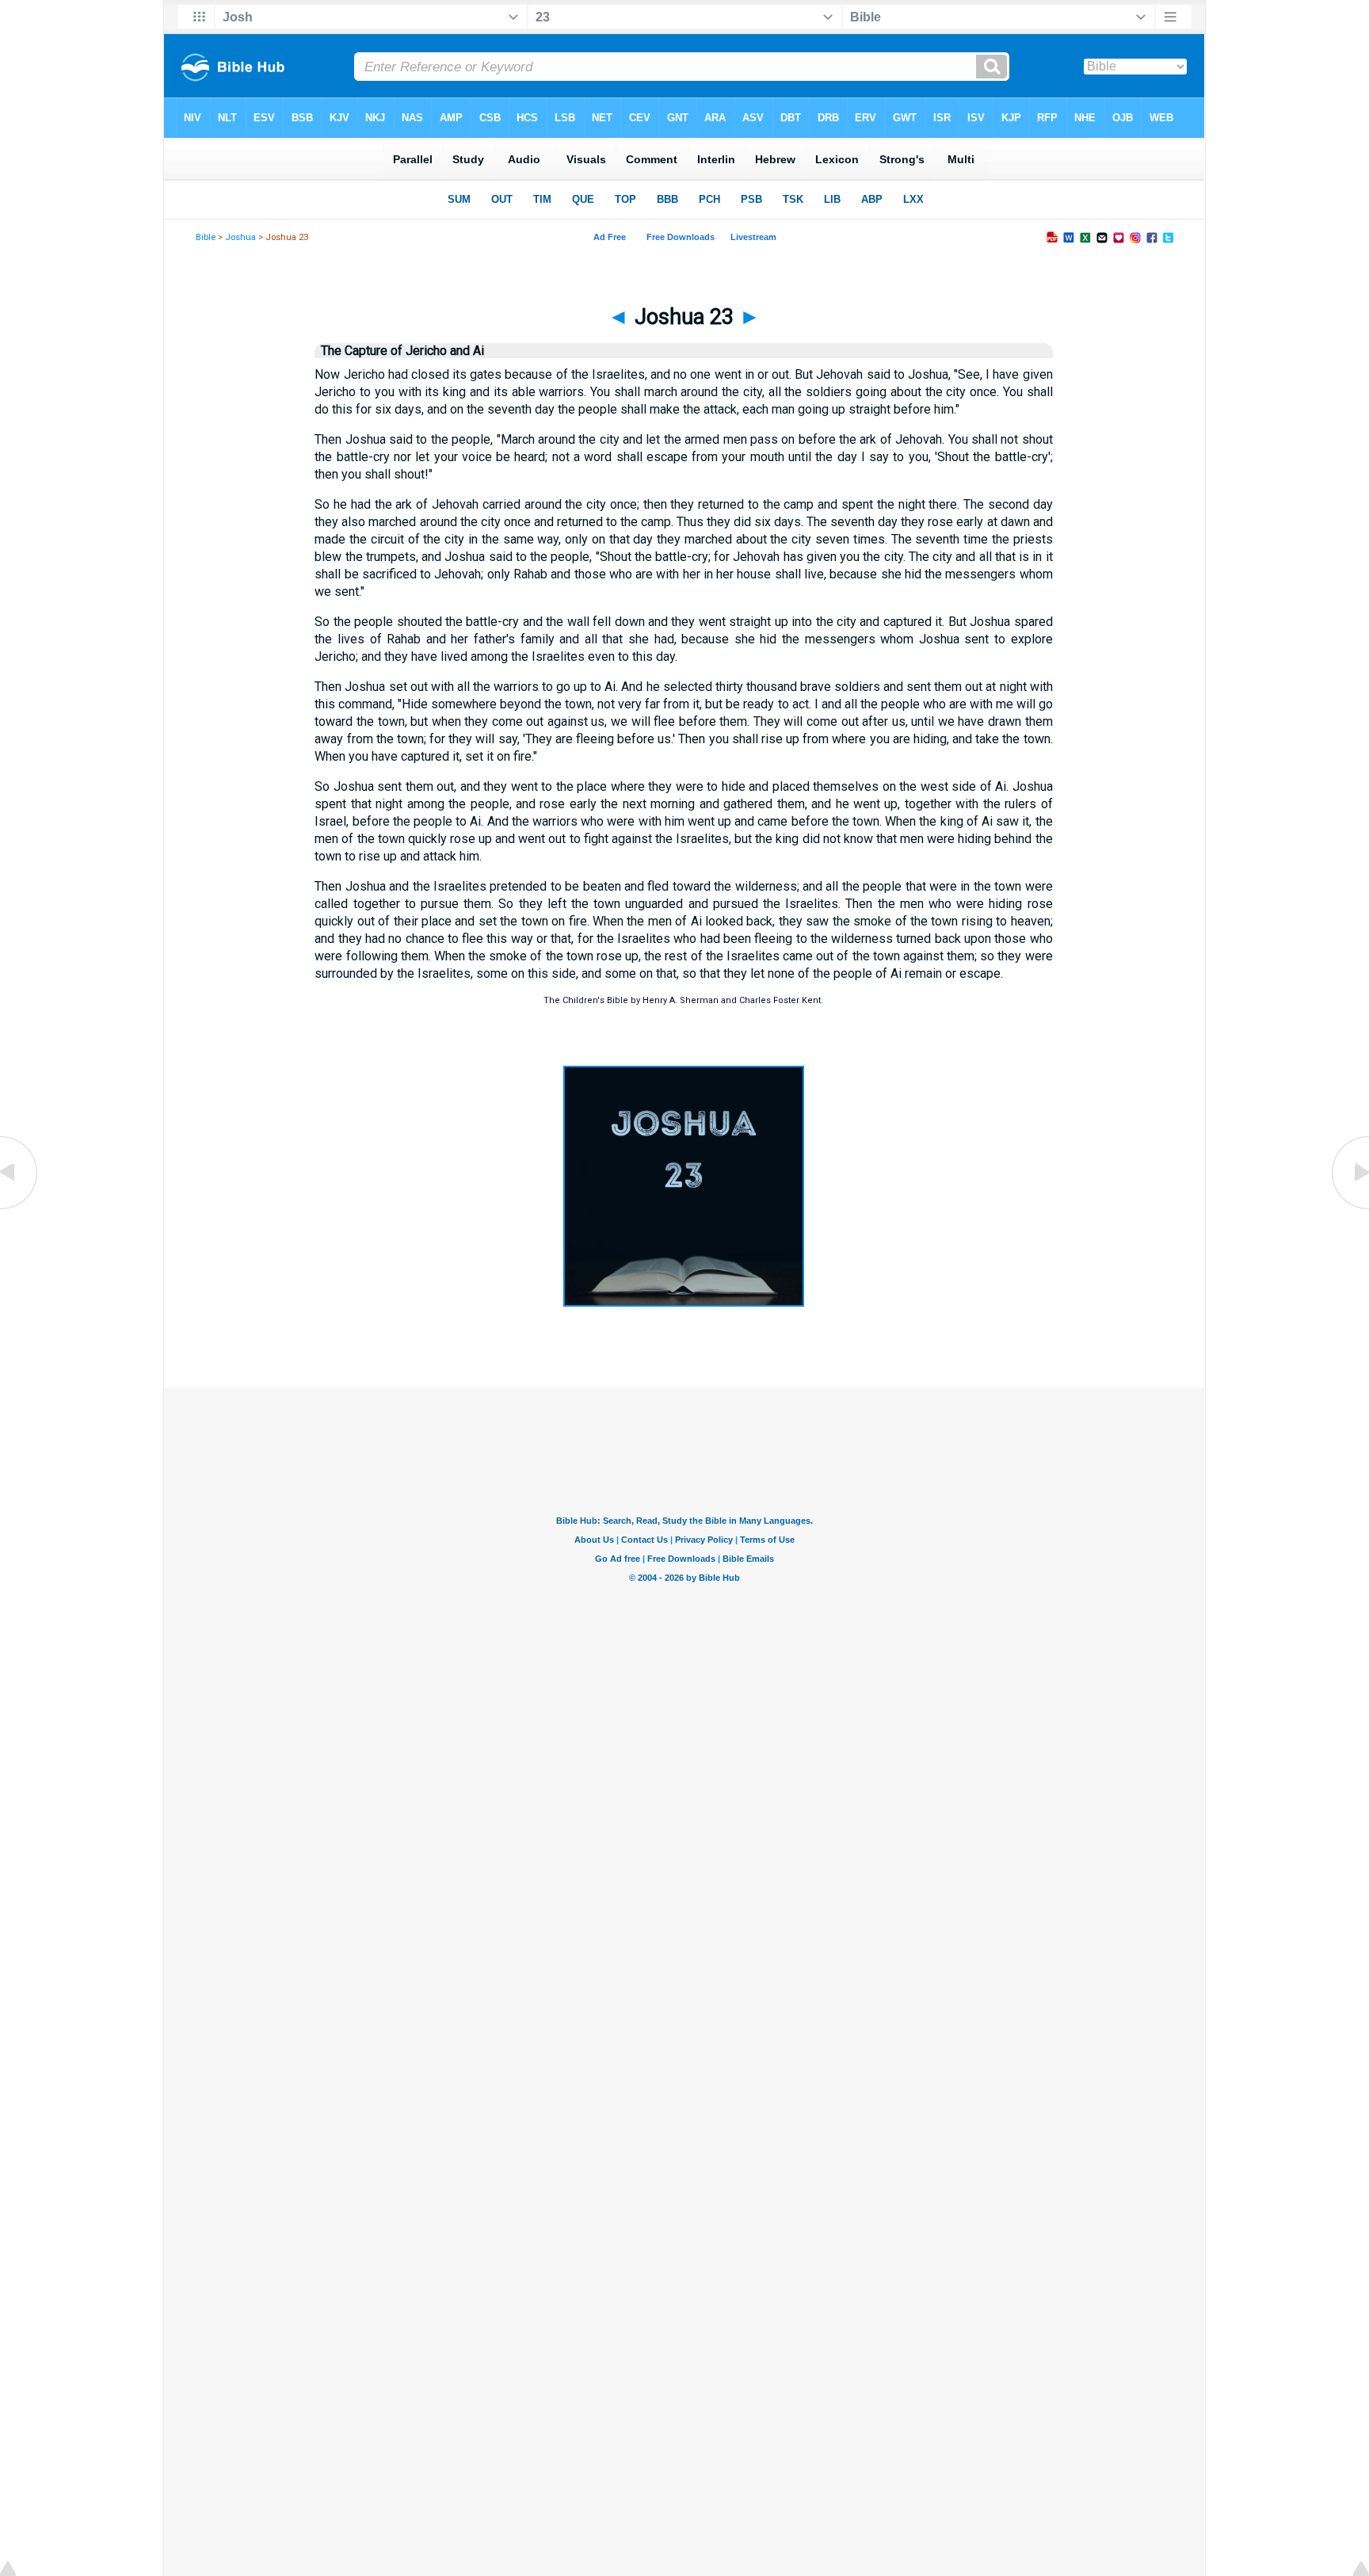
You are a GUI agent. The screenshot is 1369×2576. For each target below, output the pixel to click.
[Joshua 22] (20, 1208)
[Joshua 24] (1349, 1208)
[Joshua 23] (684, 1302)
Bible (206, 237)
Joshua (240, 237)
